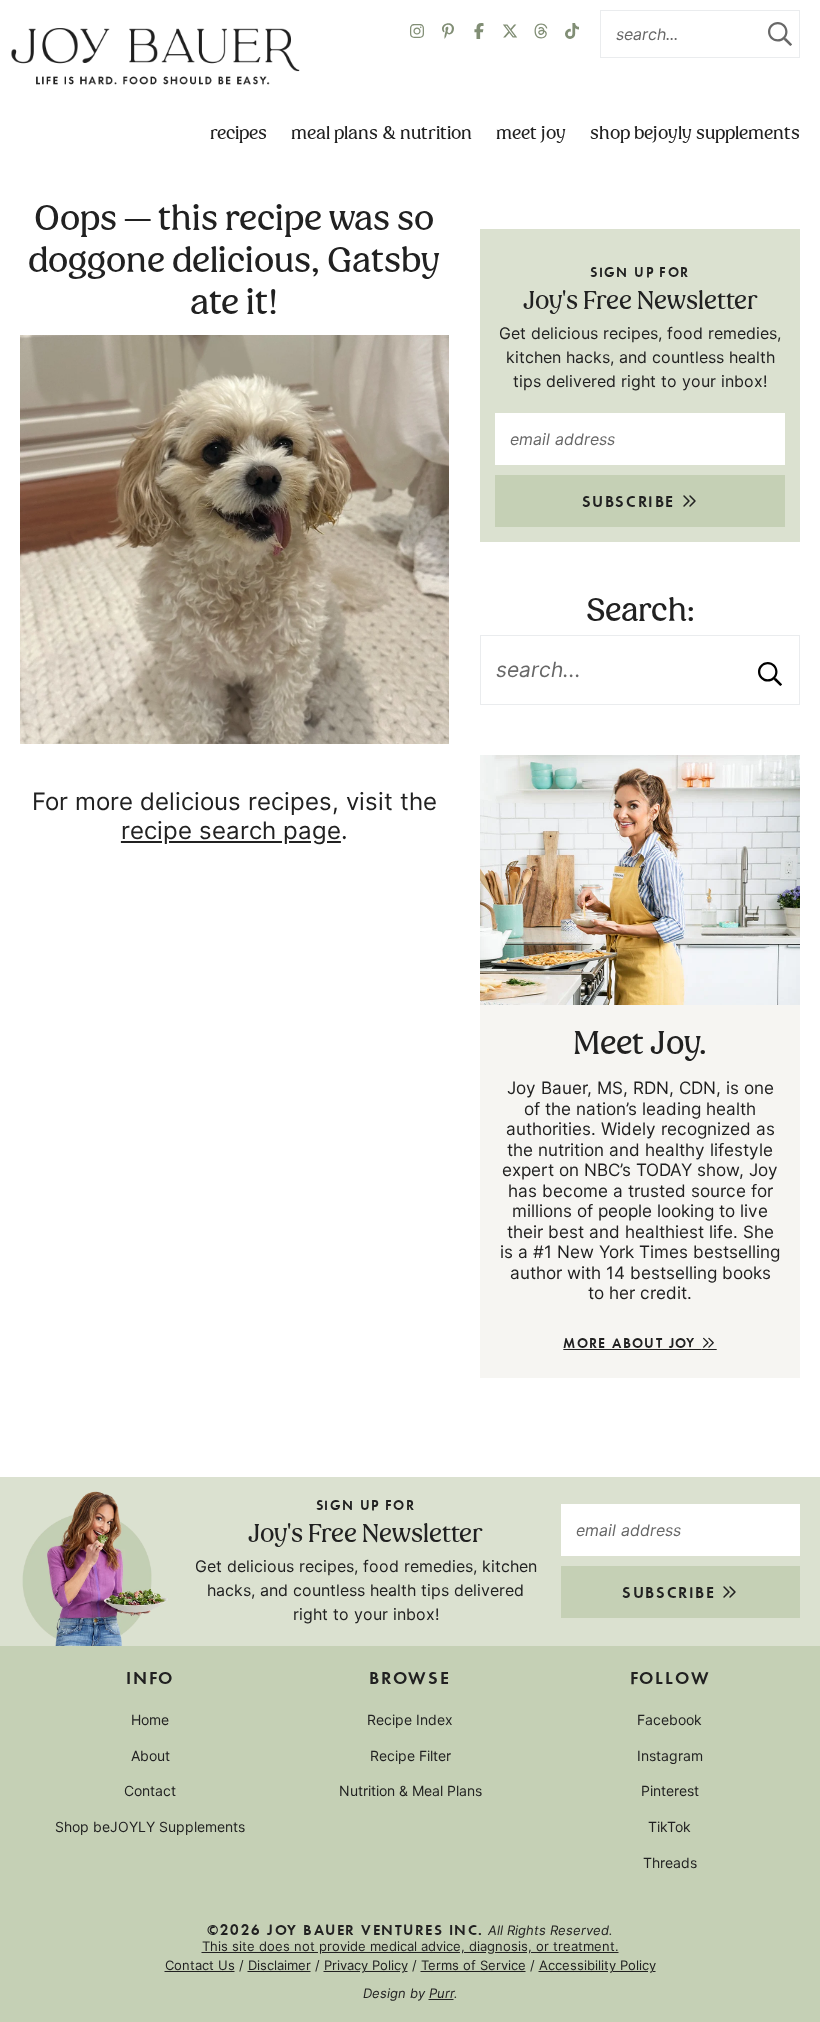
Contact (150, 1790)
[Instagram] (417, 34)
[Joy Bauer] (155, 57)
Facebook (669, 1719)
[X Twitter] (510, 34)
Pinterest (670, 1790)
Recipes (238, 134)
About (150, 1755)
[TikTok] (572, 34)
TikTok (669, 1826)
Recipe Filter (410, 1755)
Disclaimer (279, 1965)
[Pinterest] (448, 34)
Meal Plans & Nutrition (381, 134)
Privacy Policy (366, 1965)
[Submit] (780, 34)
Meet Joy (531, 134)
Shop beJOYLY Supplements (695, 134)
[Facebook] (479, 34)
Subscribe (631, 500)
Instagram (670, 1755)
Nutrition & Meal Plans (410, 1790)
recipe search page (231, 830)
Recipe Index (410, 1719)
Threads (670, 1862)
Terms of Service (473, 1965)
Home (150, 1719)
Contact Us (200, 1965)
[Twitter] (541, 34)
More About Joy (632, 1342)
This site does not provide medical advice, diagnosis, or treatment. (410, 1946)
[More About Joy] (640, 880)
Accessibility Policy (597, 1965)
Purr (441, 1993)
